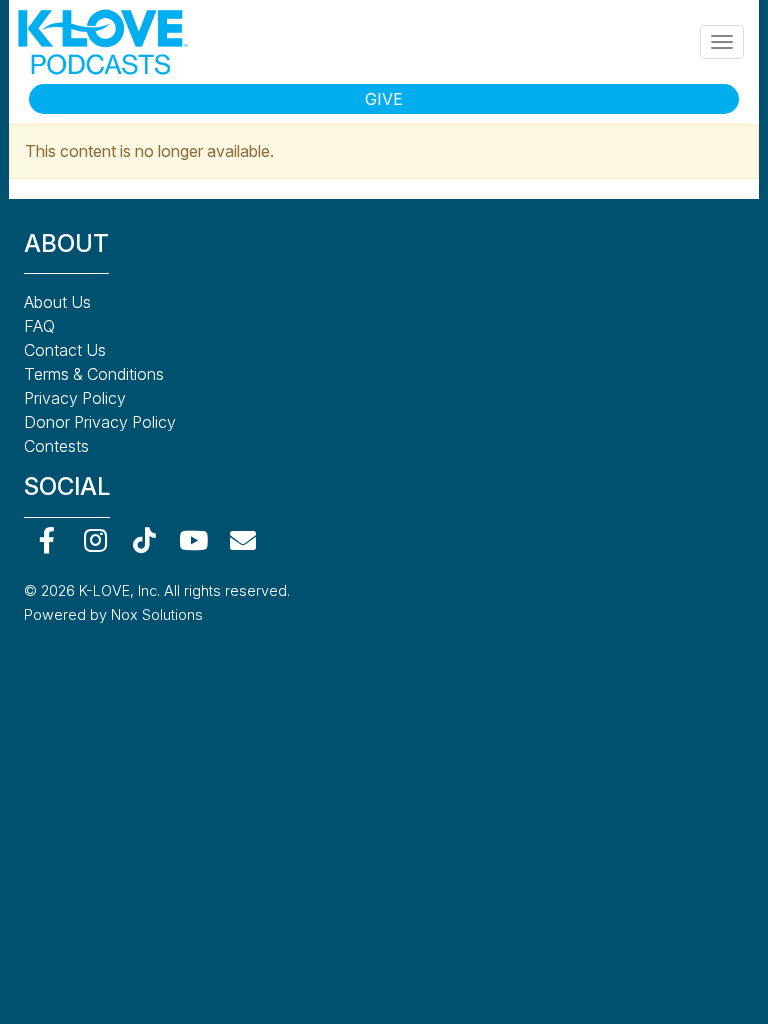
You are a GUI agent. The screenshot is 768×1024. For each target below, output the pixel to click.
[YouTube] (193, 540)
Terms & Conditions (94, 374)
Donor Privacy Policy (100, 422)
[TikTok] (144, 540)
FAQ (39, 326)
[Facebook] (46, 540)
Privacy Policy (75, 398)
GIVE (384, 99)
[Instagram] (95, 540)
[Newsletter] (242, 540)
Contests (56, 446)
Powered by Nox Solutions (113, 614)
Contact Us (65, 350)
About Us (57, 302)
